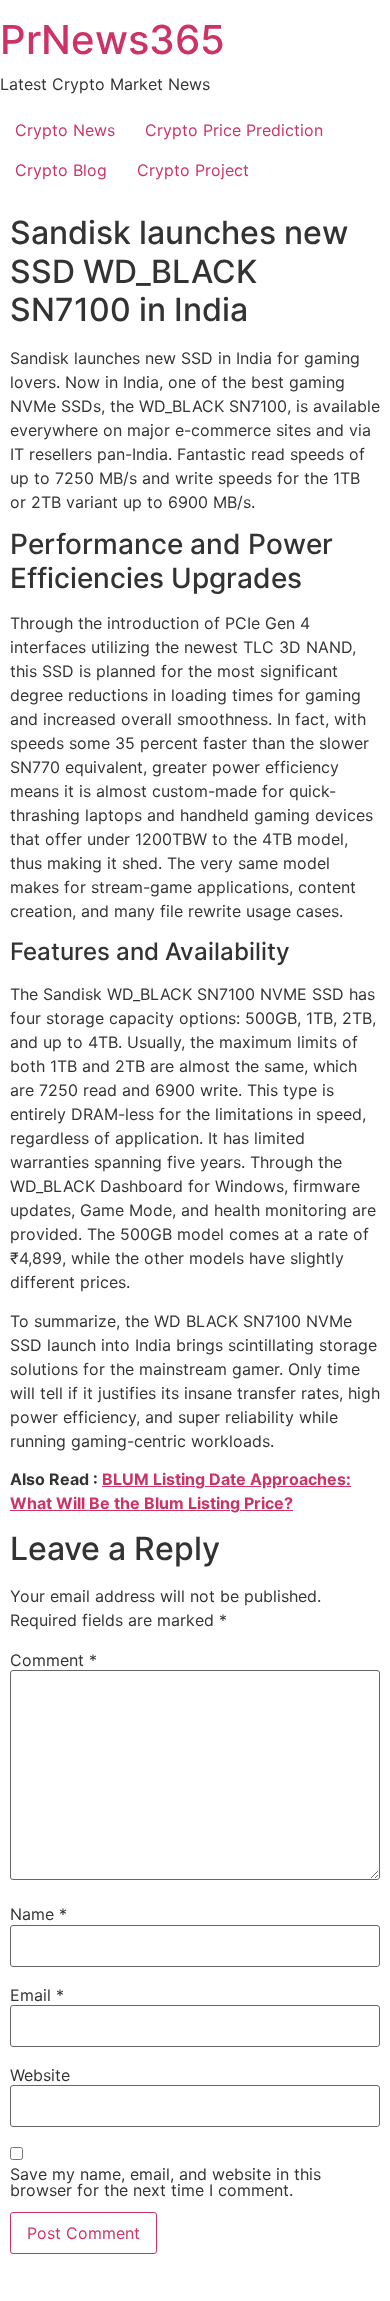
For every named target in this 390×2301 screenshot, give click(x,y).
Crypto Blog (61, 170)
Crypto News (65, 130)
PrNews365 (112, 39)
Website (40, 2075)
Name (38, 1914)
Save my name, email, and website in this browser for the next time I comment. (165, 2182)
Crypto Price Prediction (234, 130)
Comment (53, 1660)
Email (37, 1995)
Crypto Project (193, 170)
